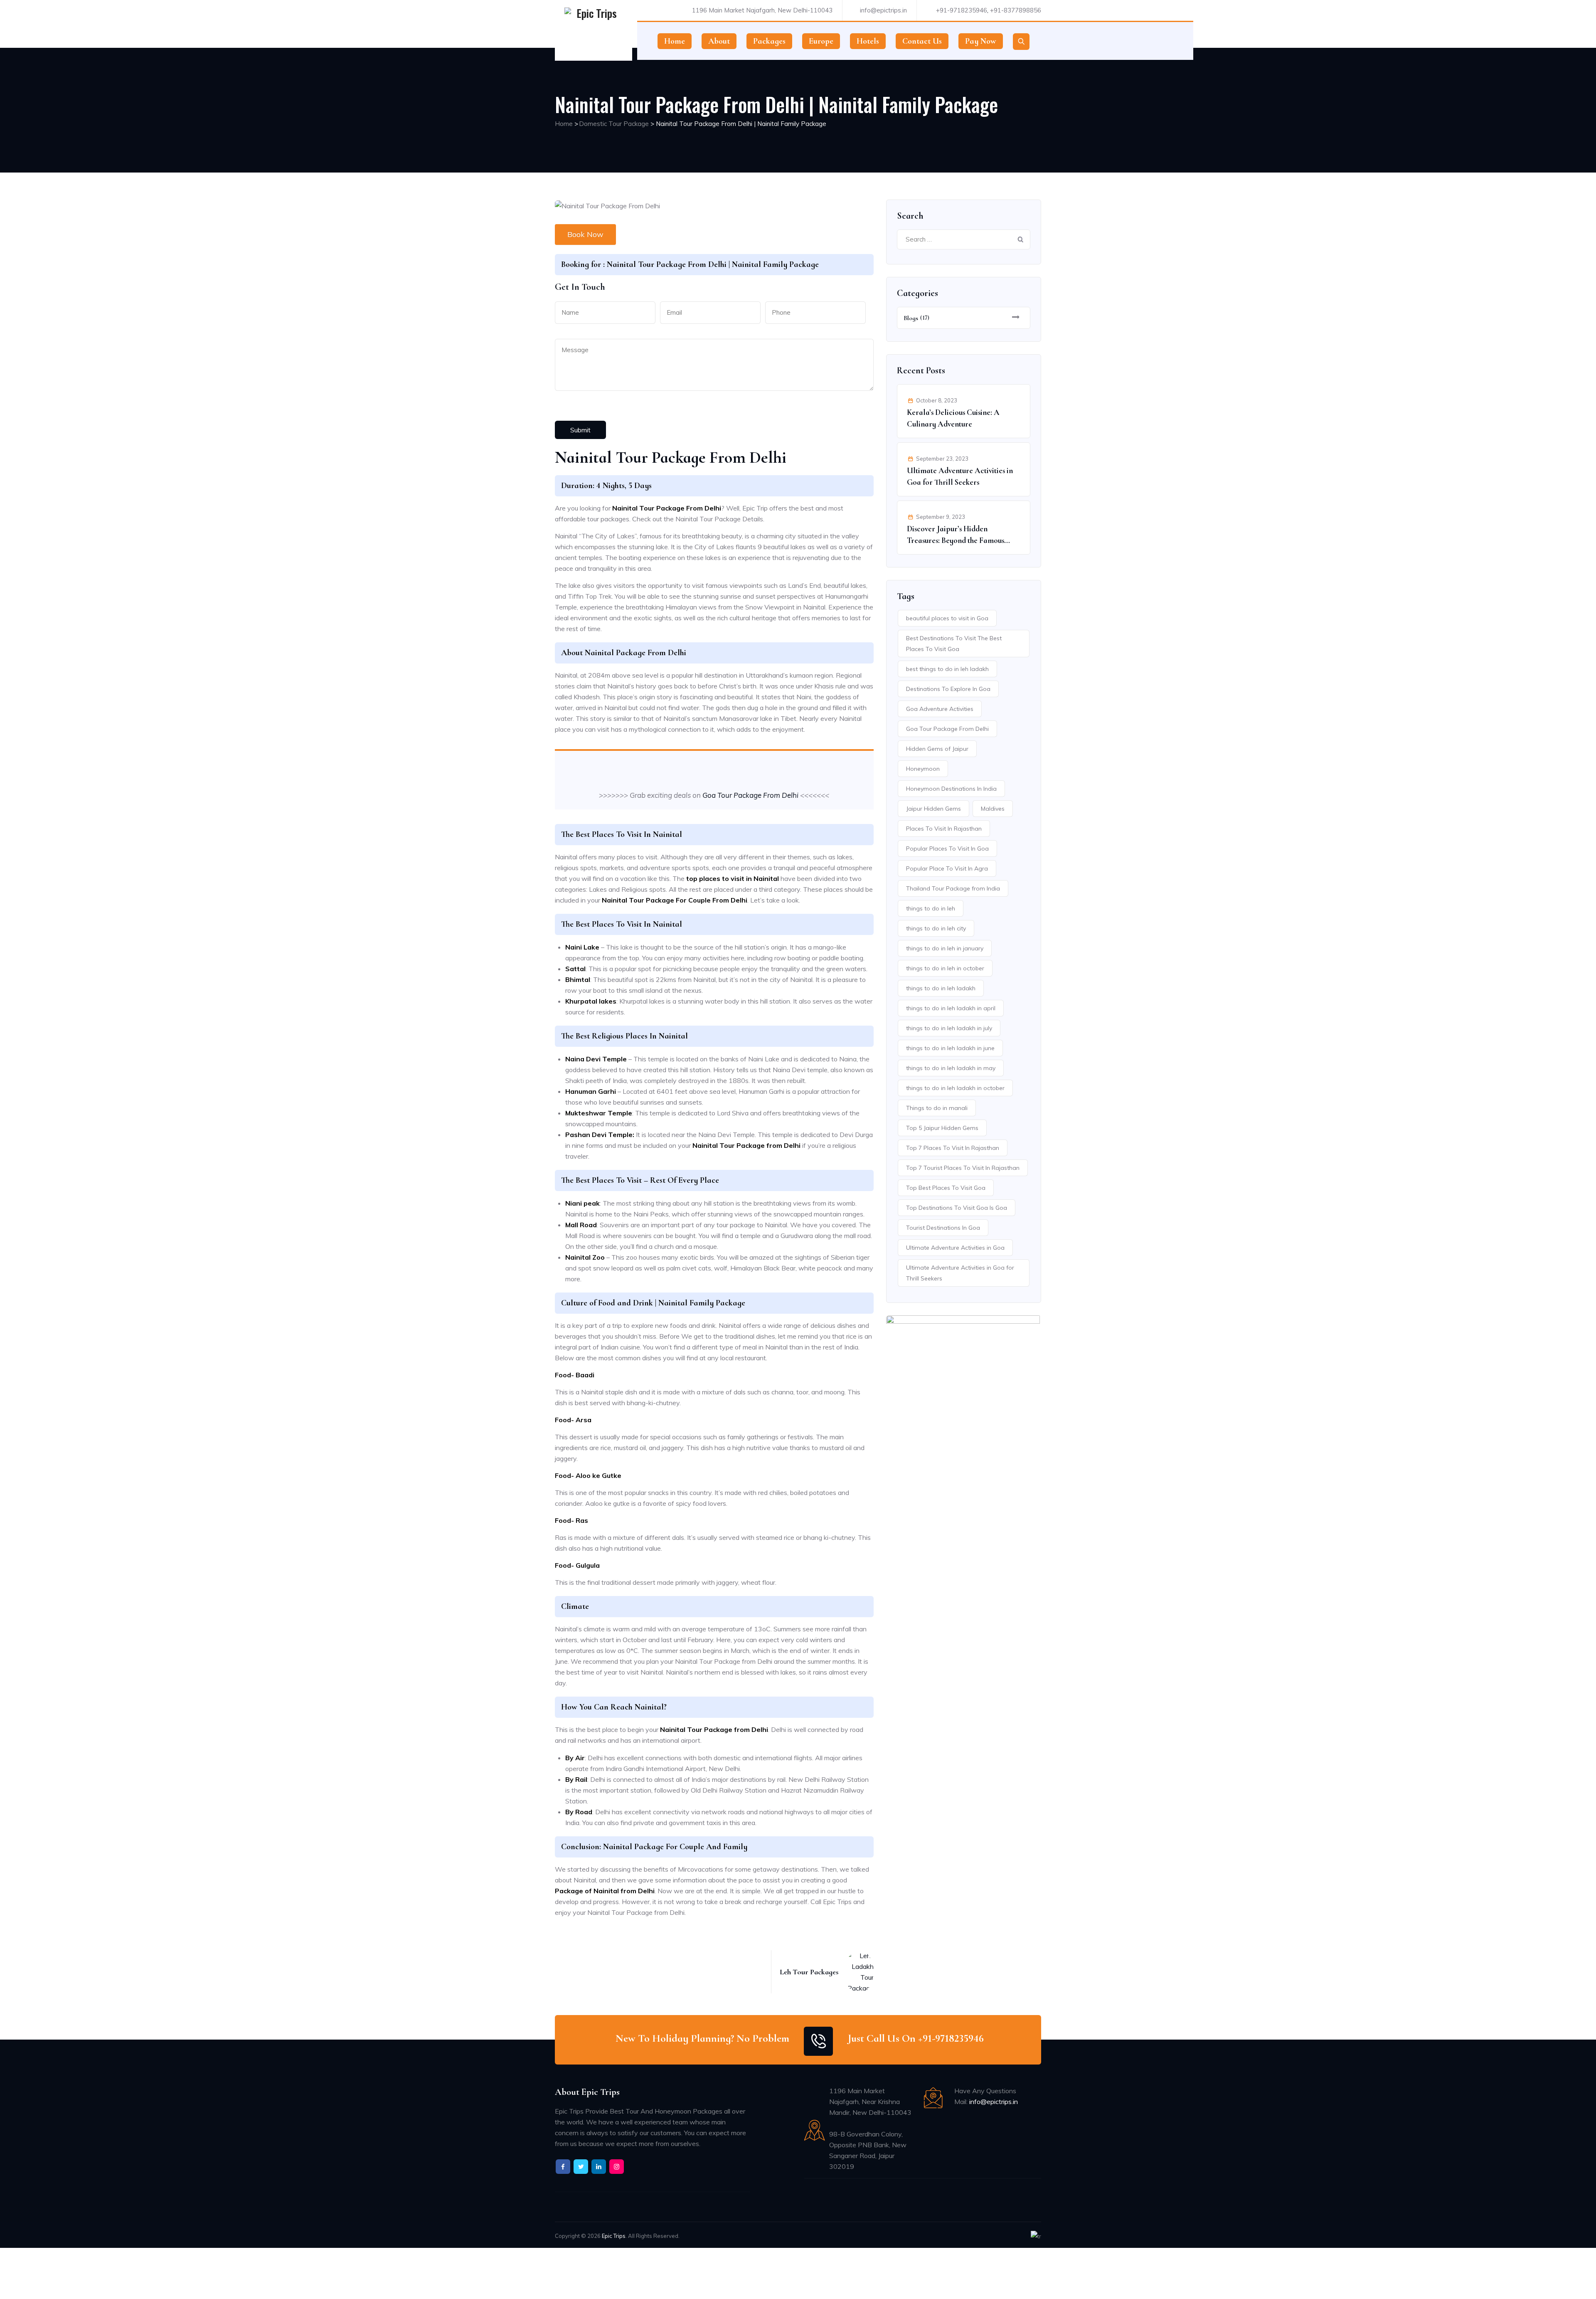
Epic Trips (614, 2236)
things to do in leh (931, 908)
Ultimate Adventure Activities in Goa (955, 1248)
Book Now (585, 234)
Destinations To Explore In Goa (948, 689)
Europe (821, 41)
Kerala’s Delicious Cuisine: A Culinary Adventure (953, 418)
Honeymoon (923, 769)
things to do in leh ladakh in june (950, 1048)
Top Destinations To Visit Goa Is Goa (957, 1208)
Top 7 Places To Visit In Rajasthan (953, 1148)
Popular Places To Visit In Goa (947, 849)
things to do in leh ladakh (941, 988)
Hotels (868, 41)
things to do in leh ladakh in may (951, 1068)
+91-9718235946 (962, 10)
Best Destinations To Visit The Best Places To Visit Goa (954, 644)
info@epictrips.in (883, 10)
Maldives (993, 809)
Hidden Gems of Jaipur (937, 749)
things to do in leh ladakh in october (955, 1088)
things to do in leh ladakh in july (949, 1028)
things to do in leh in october (945, 968)
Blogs (911, 318)
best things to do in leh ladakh (947, 669)
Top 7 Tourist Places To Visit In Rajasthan (963, 1168)
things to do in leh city (936, 928)
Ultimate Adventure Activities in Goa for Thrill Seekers (960, 476)
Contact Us (922, 41)
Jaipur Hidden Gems (933, 809)
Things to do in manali (937, 1108)
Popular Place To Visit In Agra (947, 868)
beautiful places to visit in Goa (947, 618)
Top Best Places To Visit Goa (946, 1188)
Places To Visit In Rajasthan (944, 829)
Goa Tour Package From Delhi (750, 795)
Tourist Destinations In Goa (943, 1228)
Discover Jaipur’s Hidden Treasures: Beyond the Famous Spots (956, 535)
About (719, 41)
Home (675, 41)
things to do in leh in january (945, 948)
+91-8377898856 (1016, 10)
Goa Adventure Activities (940, 709)
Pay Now (981, 41)
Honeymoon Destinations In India (951, 789)
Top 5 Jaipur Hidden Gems (942, 1128)
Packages (769, 41)
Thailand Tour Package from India (953, 888)
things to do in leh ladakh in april (951, 1008)
